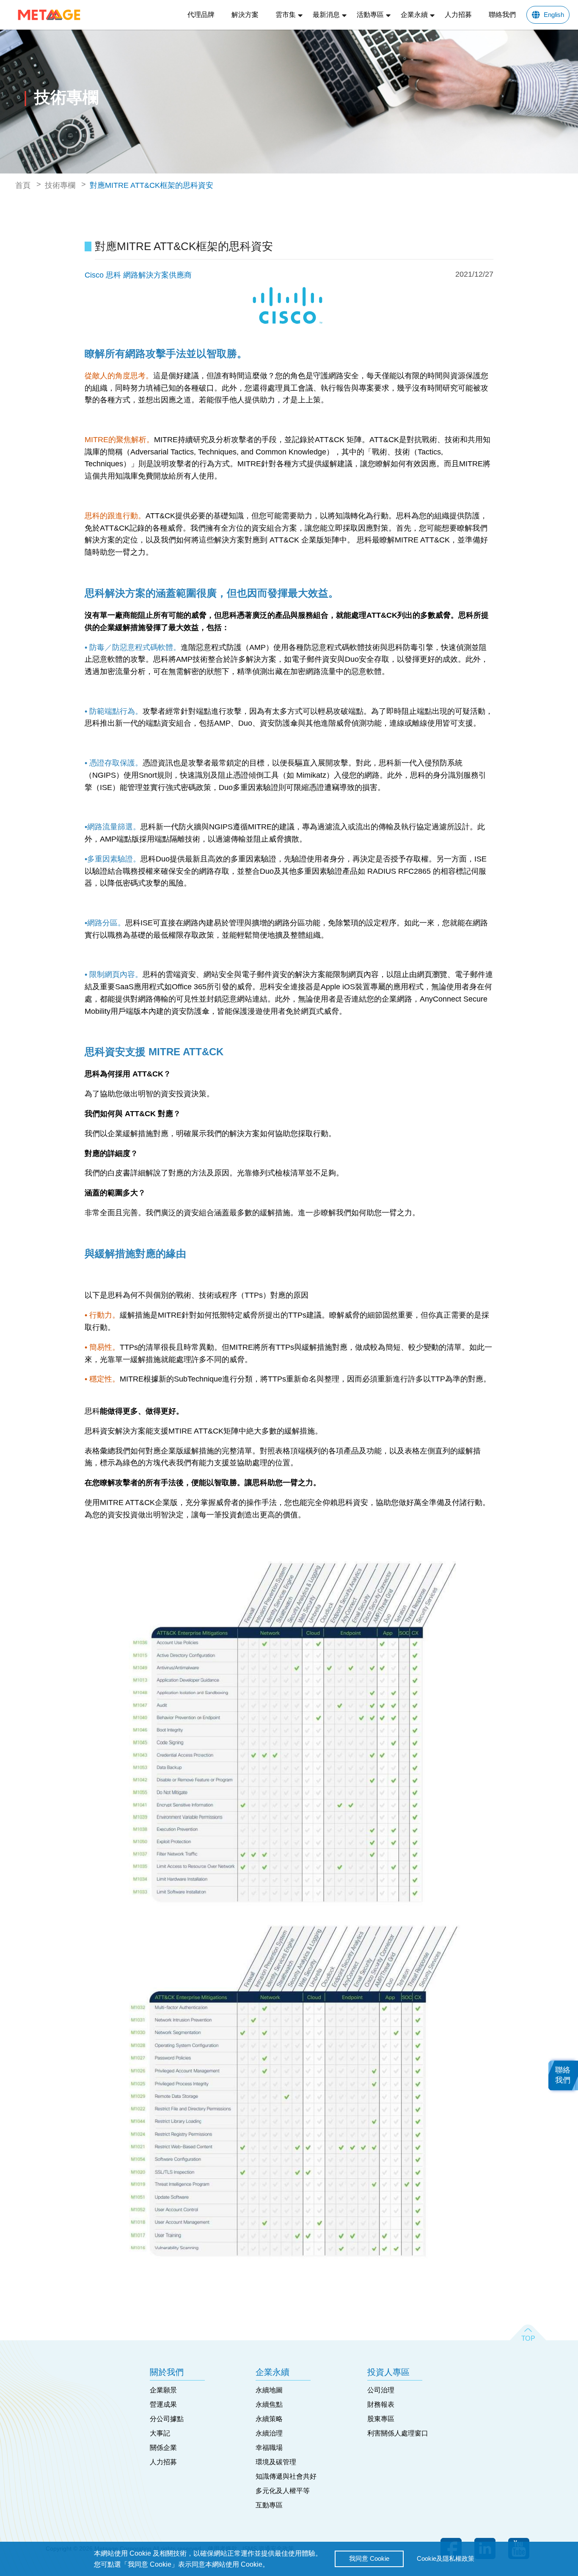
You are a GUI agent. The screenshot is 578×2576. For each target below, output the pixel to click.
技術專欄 (60, 185)
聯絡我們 (502, 15)
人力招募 (458, 15)
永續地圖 (269, 2390)
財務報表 (381, 2404)
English (554, 15)
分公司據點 (167, 2419)
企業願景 (163, 2390)
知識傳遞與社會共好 (286, 2476)
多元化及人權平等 (283, 2491)
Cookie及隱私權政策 (446, 2558)
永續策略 (269, 2419)
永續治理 (269, 2433)
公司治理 (381, 2390)
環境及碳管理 (276, 2462)
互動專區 (269, 2505)
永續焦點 (269, 2404)
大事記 (160, 2433)
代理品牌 (201, 15)
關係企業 (163, 2448)
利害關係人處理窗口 (398, 2433)
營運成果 (163, 2404)
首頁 (23, 185)
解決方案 (245, 15)
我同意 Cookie (369, 2558)
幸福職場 (269, 2448)
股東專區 (381, 2419)
